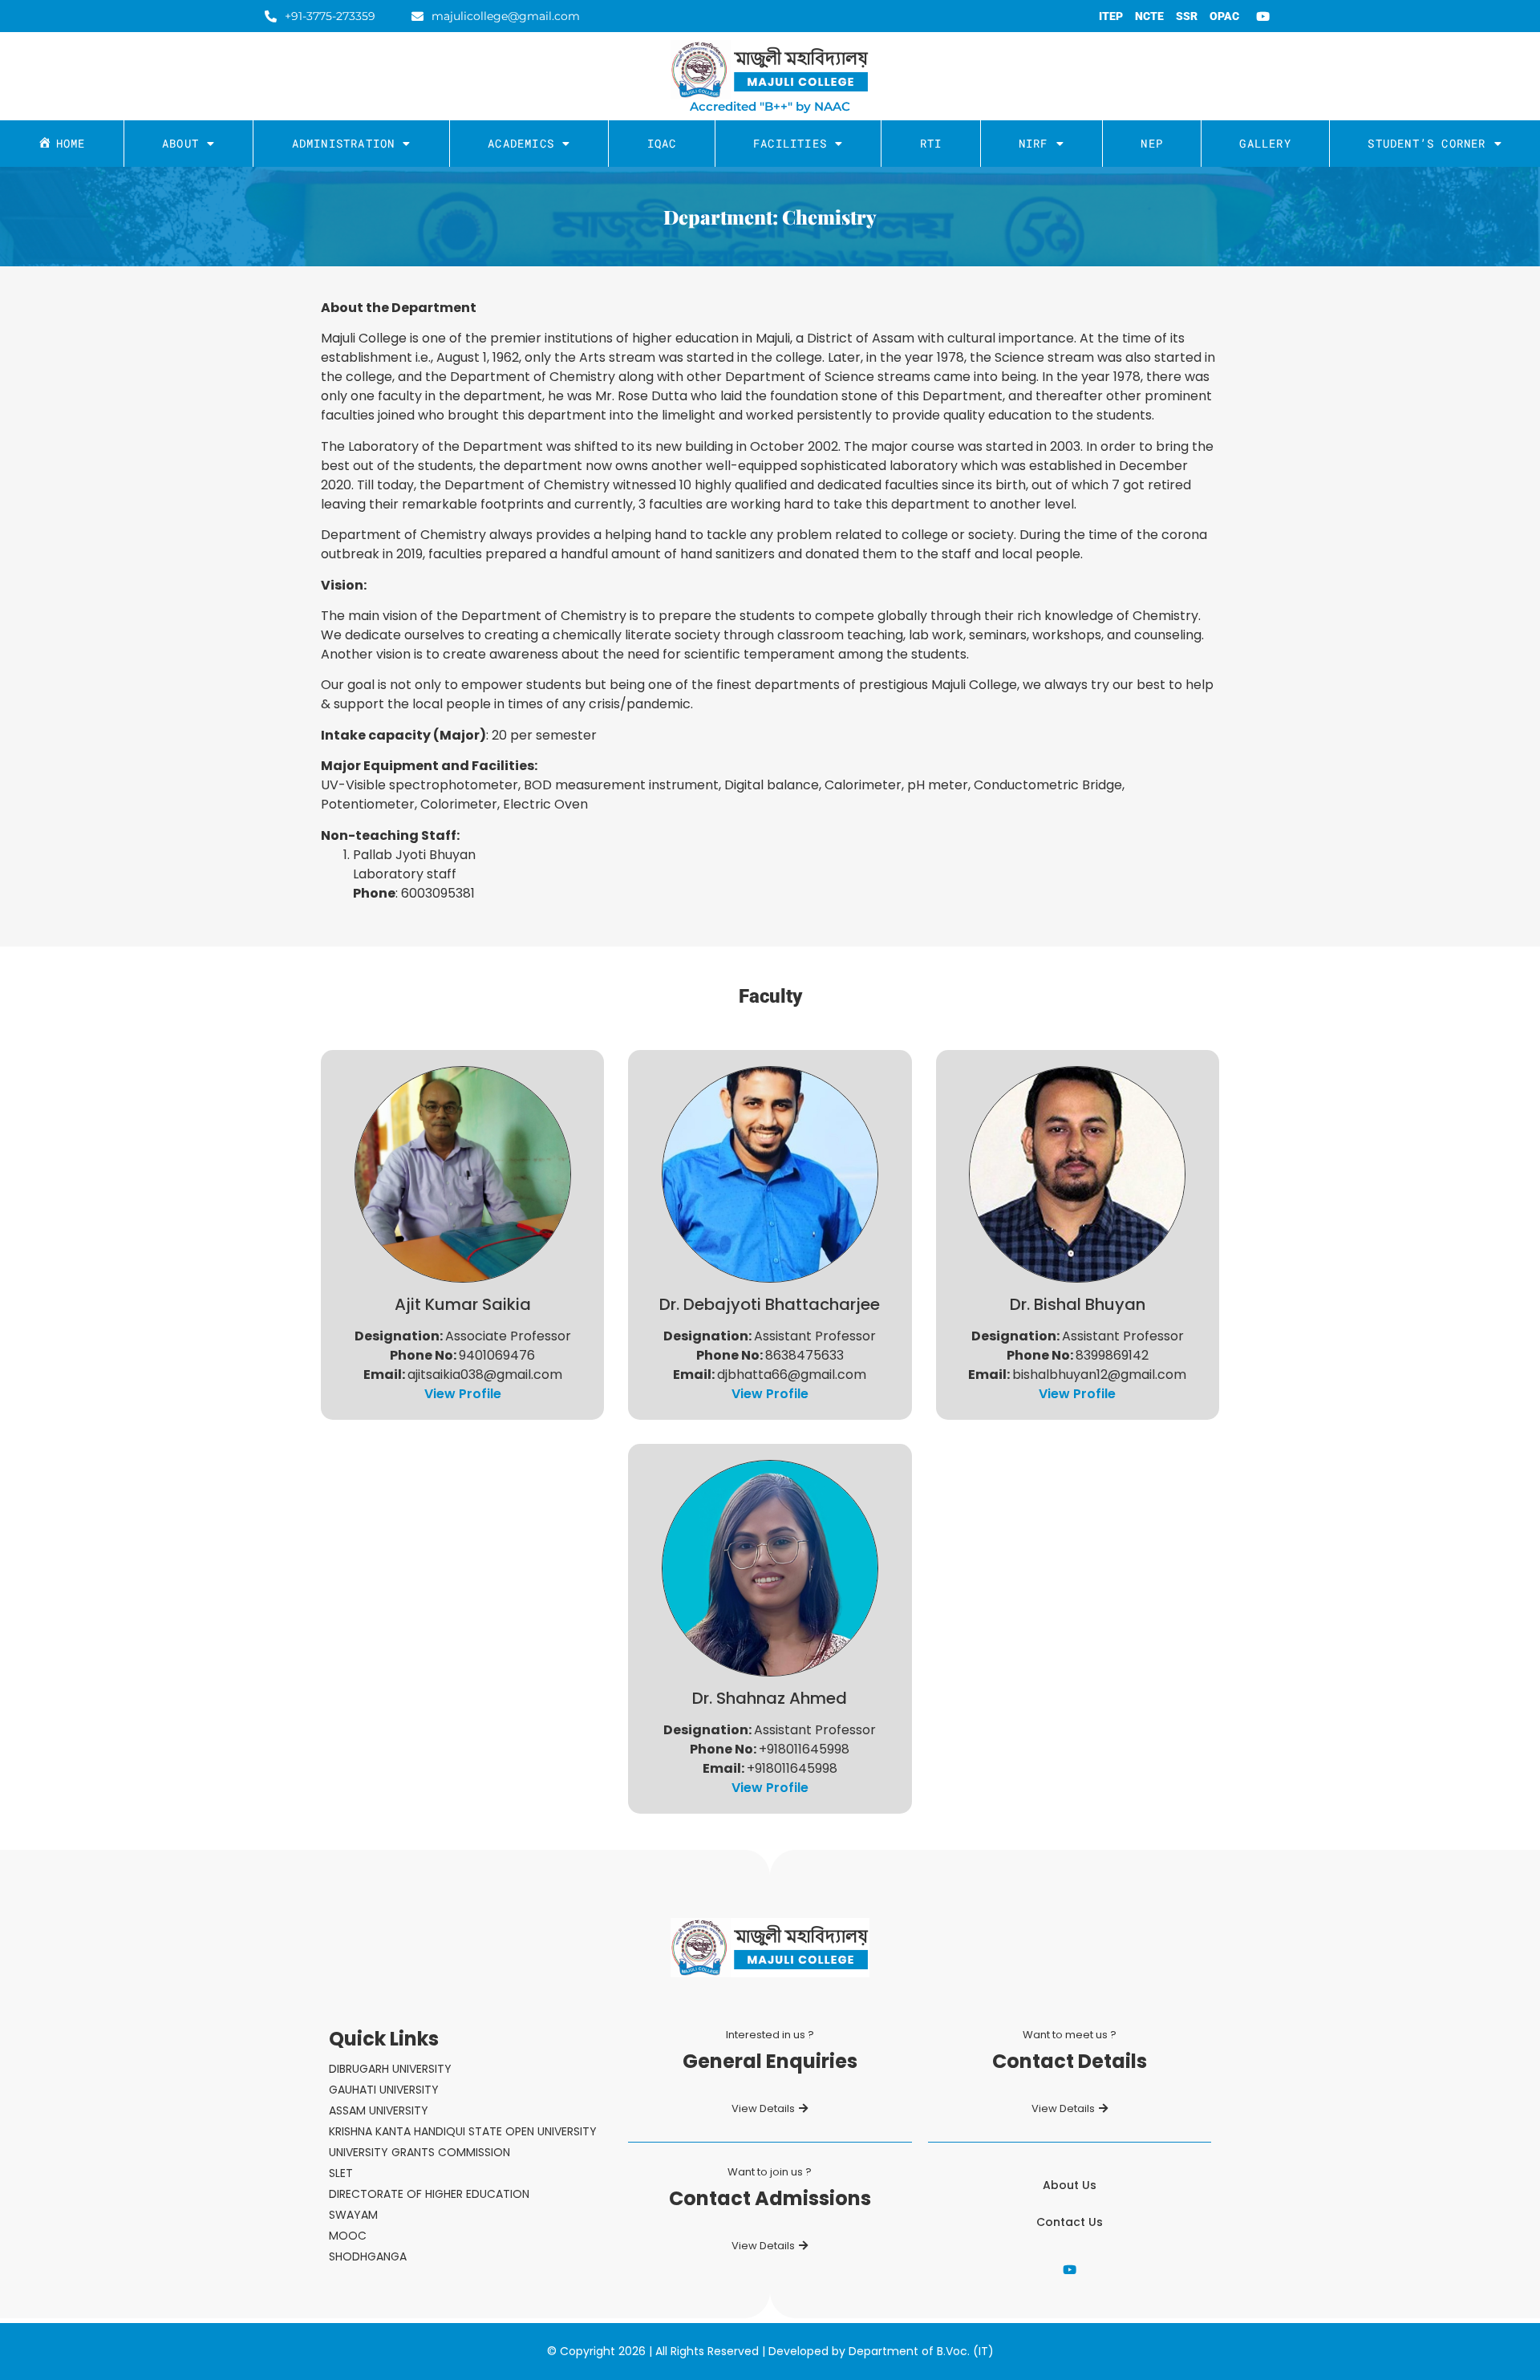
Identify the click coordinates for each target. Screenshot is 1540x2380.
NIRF (1033, 143)
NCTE (1149, 16)
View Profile (463, 1394)
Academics (521, 143)
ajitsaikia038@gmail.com (485, 1374)
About (180, 143)
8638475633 (804, 1355)
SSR (1187, 16)
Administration (344, 143)
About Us (1070, 2185)
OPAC (1224, 16)
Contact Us (1070, 2222)
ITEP (1111, 16)
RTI (931, 143)
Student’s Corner (1427, 143)
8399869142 (1112, 1355)
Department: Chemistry (770, 217)
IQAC (662, 143)
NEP (1152, 143)
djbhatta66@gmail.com (792, 1374)
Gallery (1265, 143)
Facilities (790, 143)
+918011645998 (804, 1749)
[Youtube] (1263, 16)
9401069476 (497, 1355)
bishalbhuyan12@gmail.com (1099, 1374)
